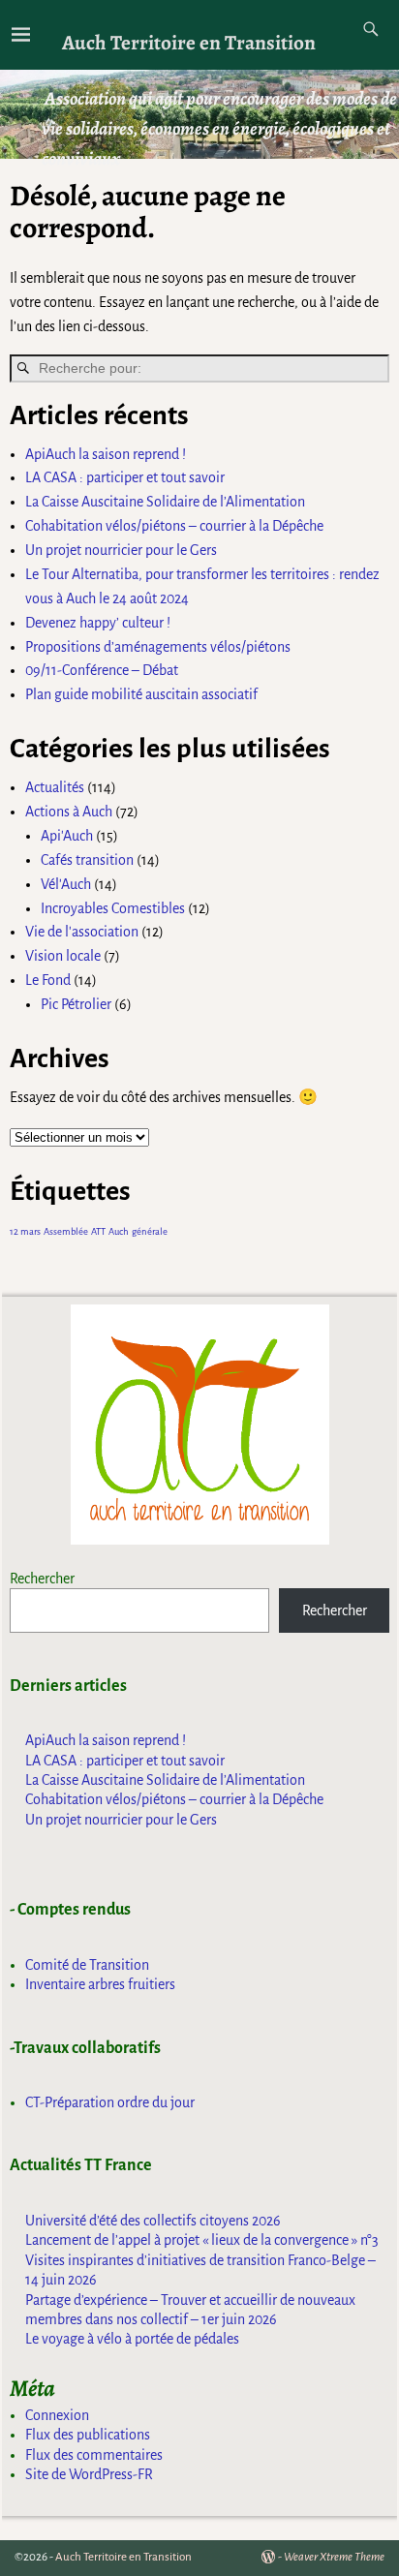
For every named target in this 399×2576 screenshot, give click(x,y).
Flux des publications (88, 2435)
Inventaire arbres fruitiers (100, 1984)
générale (150, 1231)
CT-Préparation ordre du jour (110, 2102)
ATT (98, 1231)
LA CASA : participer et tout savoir (125, 477)
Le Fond (48, 980)
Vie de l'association (82, 932)
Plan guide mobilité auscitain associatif (141, 694)
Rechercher (42, 1579)
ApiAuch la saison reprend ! (106, 454)
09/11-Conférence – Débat (102, 670)
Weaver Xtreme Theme (334, 2557)
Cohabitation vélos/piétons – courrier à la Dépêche (174, 526)
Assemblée (66, 1231)
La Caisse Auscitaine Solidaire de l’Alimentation (165, 502)
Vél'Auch (66, 884)
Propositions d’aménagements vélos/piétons (158, 647)
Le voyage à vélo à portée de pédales (132, 2339)
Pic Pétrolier (76, 1004)
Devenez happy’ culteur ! (98, 623)
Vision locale (63, 956)
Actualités (55, 787)
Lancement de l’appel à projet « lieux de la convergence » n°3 (202, 2240)
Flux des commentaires (94, 2455)
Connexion (57, 2415)
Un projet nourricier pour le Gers (121, 550)
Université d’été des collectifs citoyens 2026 (153, 2221)
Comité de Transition (87, 1965)
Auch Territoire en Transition (189, 42)
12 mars (25, 1231)
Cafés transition (87, 860)
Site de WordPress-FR (89, 2474)
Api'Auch (67, 836)
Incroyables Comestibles (113, 908)
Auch (119, 1231)
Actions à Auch (69, 812)
